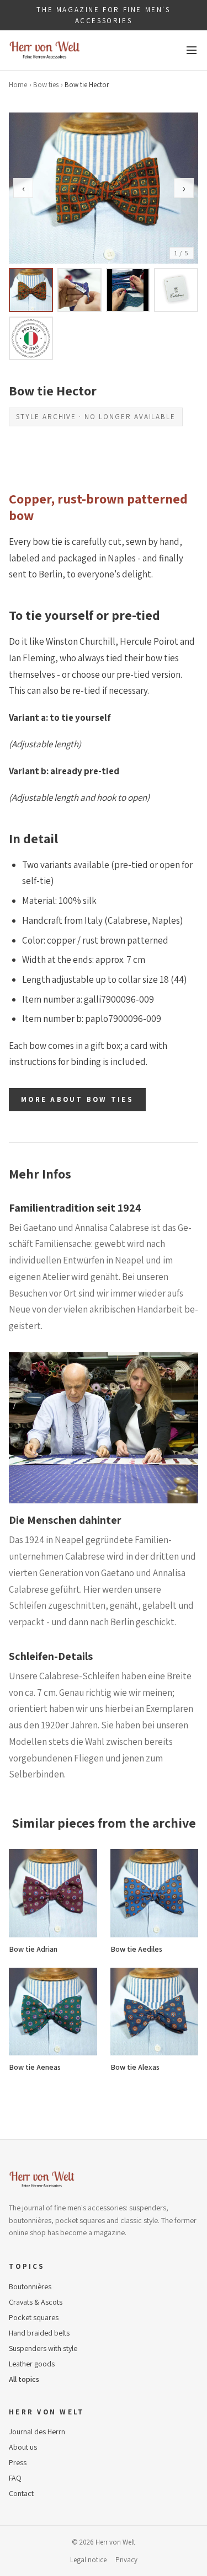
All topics (24, 2379)
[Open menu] (192, 50)
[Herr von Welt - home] (45, 50)
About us (23, 2447)
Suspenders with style (43, 2348)
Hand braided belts (39, 2333)
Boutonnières (30, 2286)
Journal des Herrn (37, 2432)
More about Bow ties (77, 1099)
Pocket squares (34, 2317)
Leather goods (32, 2364)
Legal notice (88, 2560)
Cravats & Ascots (36, 2302)
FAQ (15, 2478)
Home (18, 85)
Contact (21, 2493)
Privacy (126, 2560)
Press (18, 2462)
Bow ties (46, 85)
